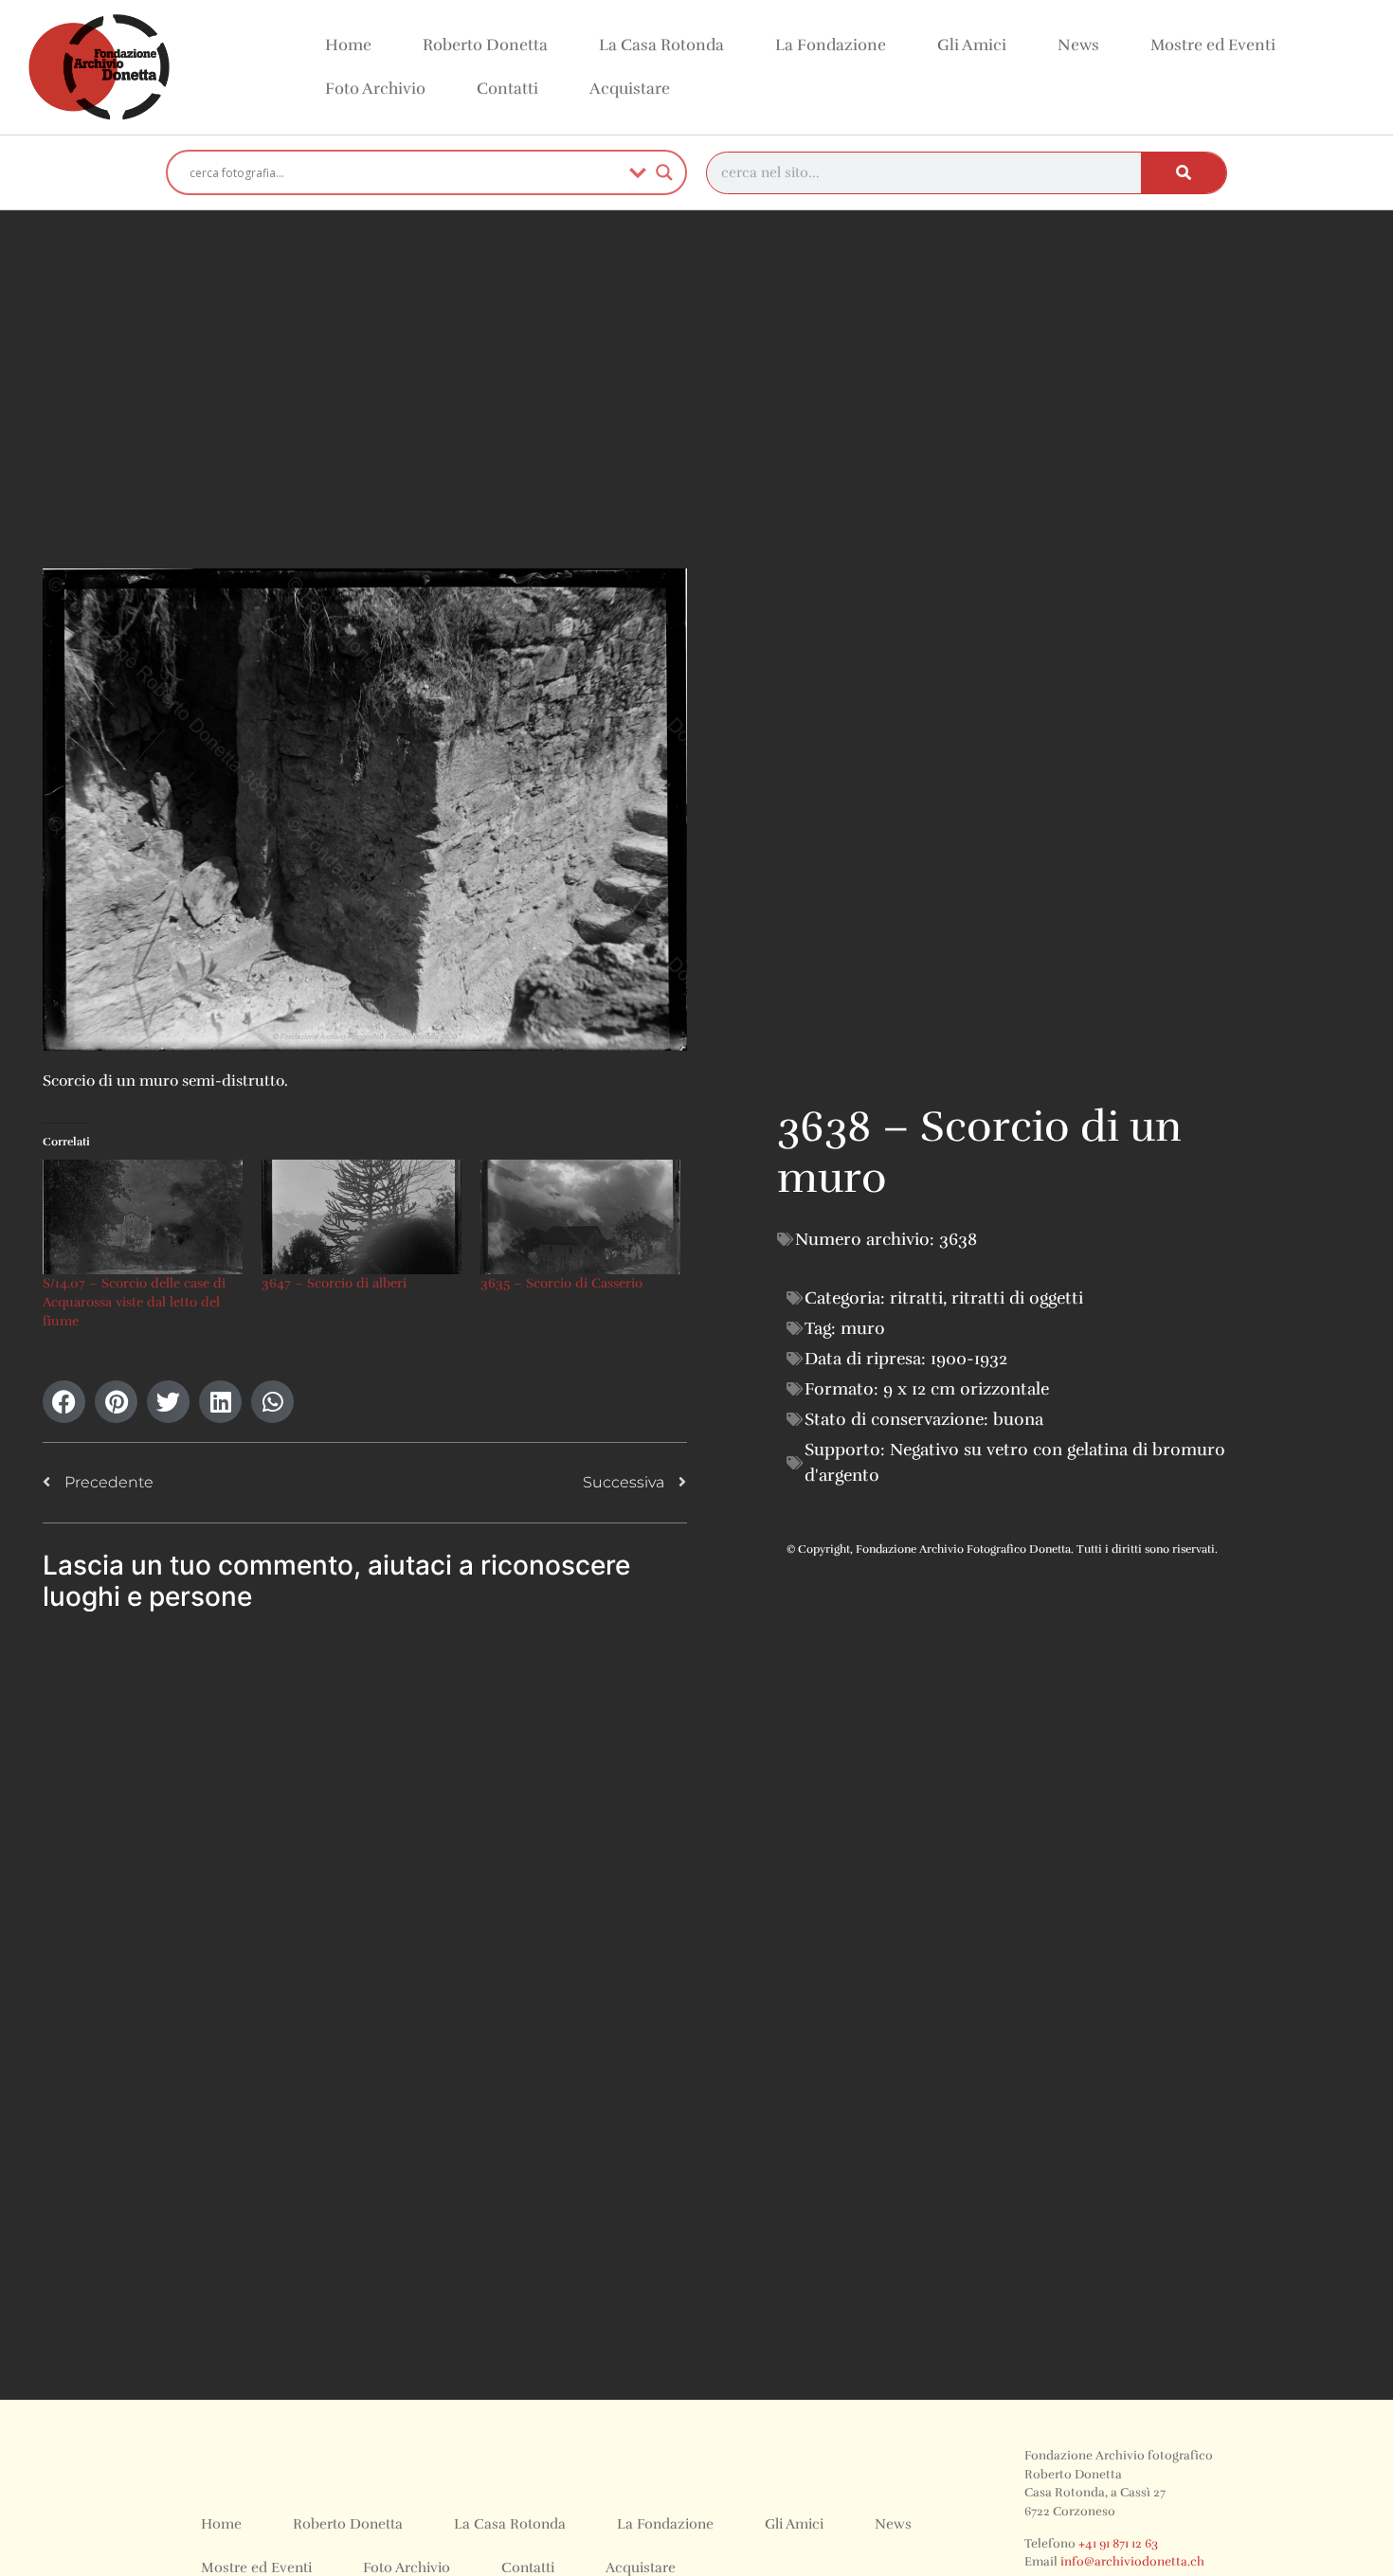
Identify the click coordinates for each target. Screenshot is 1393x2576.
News (1078, 45)
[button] (64, 1402)
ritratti (916, 1298)
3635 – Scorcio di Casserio (561, 1283)
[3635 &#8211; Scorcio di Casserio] (580, 1217)
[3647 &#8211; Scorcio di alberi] (362, 1217)
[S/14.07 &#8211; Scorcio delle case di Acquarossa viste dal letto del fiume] (143, 1217)
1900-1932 (969, 1359)
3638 (958, 1239)
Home (348, 45)
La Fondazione (831, 45)
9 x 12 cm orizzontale (966, 1389)
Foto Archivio (375, 89)
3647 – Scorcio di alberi (334, 1283)
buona (1018, 1419)
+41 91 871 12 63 (1118, 2544)
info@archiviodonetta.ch (1132, 2562)
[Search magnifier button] (664, 172)
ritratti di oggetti (1017, 1298)
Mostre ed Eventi (1213, 45)
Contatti (507, 89)
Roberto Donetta (485, 45)
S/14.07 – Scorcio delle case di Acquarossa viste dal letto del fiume (134, 1302)
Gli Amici (972, 45)
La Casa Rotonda (661, 45)
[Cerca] (1184, 173)
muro (863, 1328)
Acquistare (630, 89)
